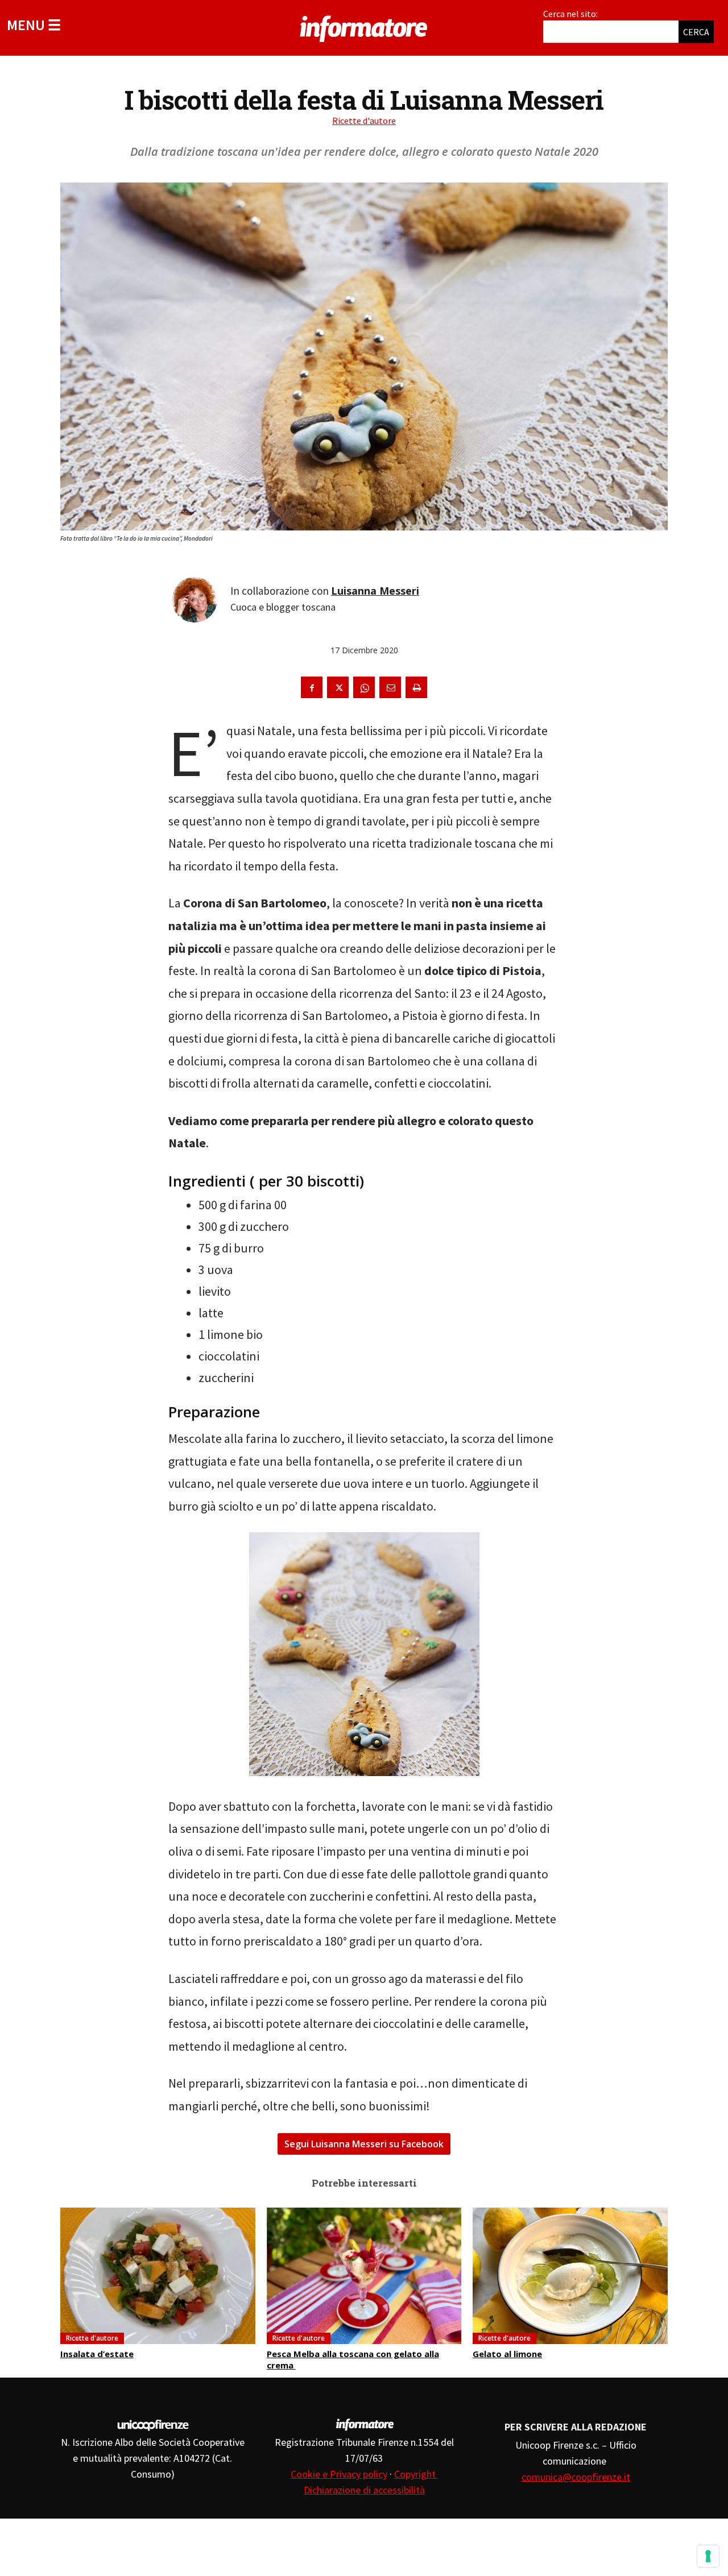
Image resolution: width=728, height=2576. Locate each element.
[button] (34, 25)
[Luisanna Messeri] (195, 600)
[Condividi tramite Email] (390, 687)
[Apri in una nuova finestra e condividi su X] (338, 687)
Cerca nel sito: (570, 14)
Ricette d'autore (364, 121)
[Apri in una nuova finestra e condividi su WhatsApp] (364, 687)
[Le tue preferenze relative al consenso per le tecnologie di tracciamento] (708, 2556)
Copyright (416, 2474)
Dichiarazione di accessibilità (364, 2490)
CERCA (696, 32)
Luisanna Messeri (375, 591)
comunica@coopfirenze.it (576, 2477)
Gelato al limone (507, 2354)
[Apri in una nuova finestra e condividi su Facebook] (312, 687)
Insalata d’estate (97, 2354)
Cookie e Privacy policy (339, 2474)
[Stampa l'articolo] (416, 687)
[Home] (364, 27)
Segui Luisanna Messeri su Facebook (364, 2144)
